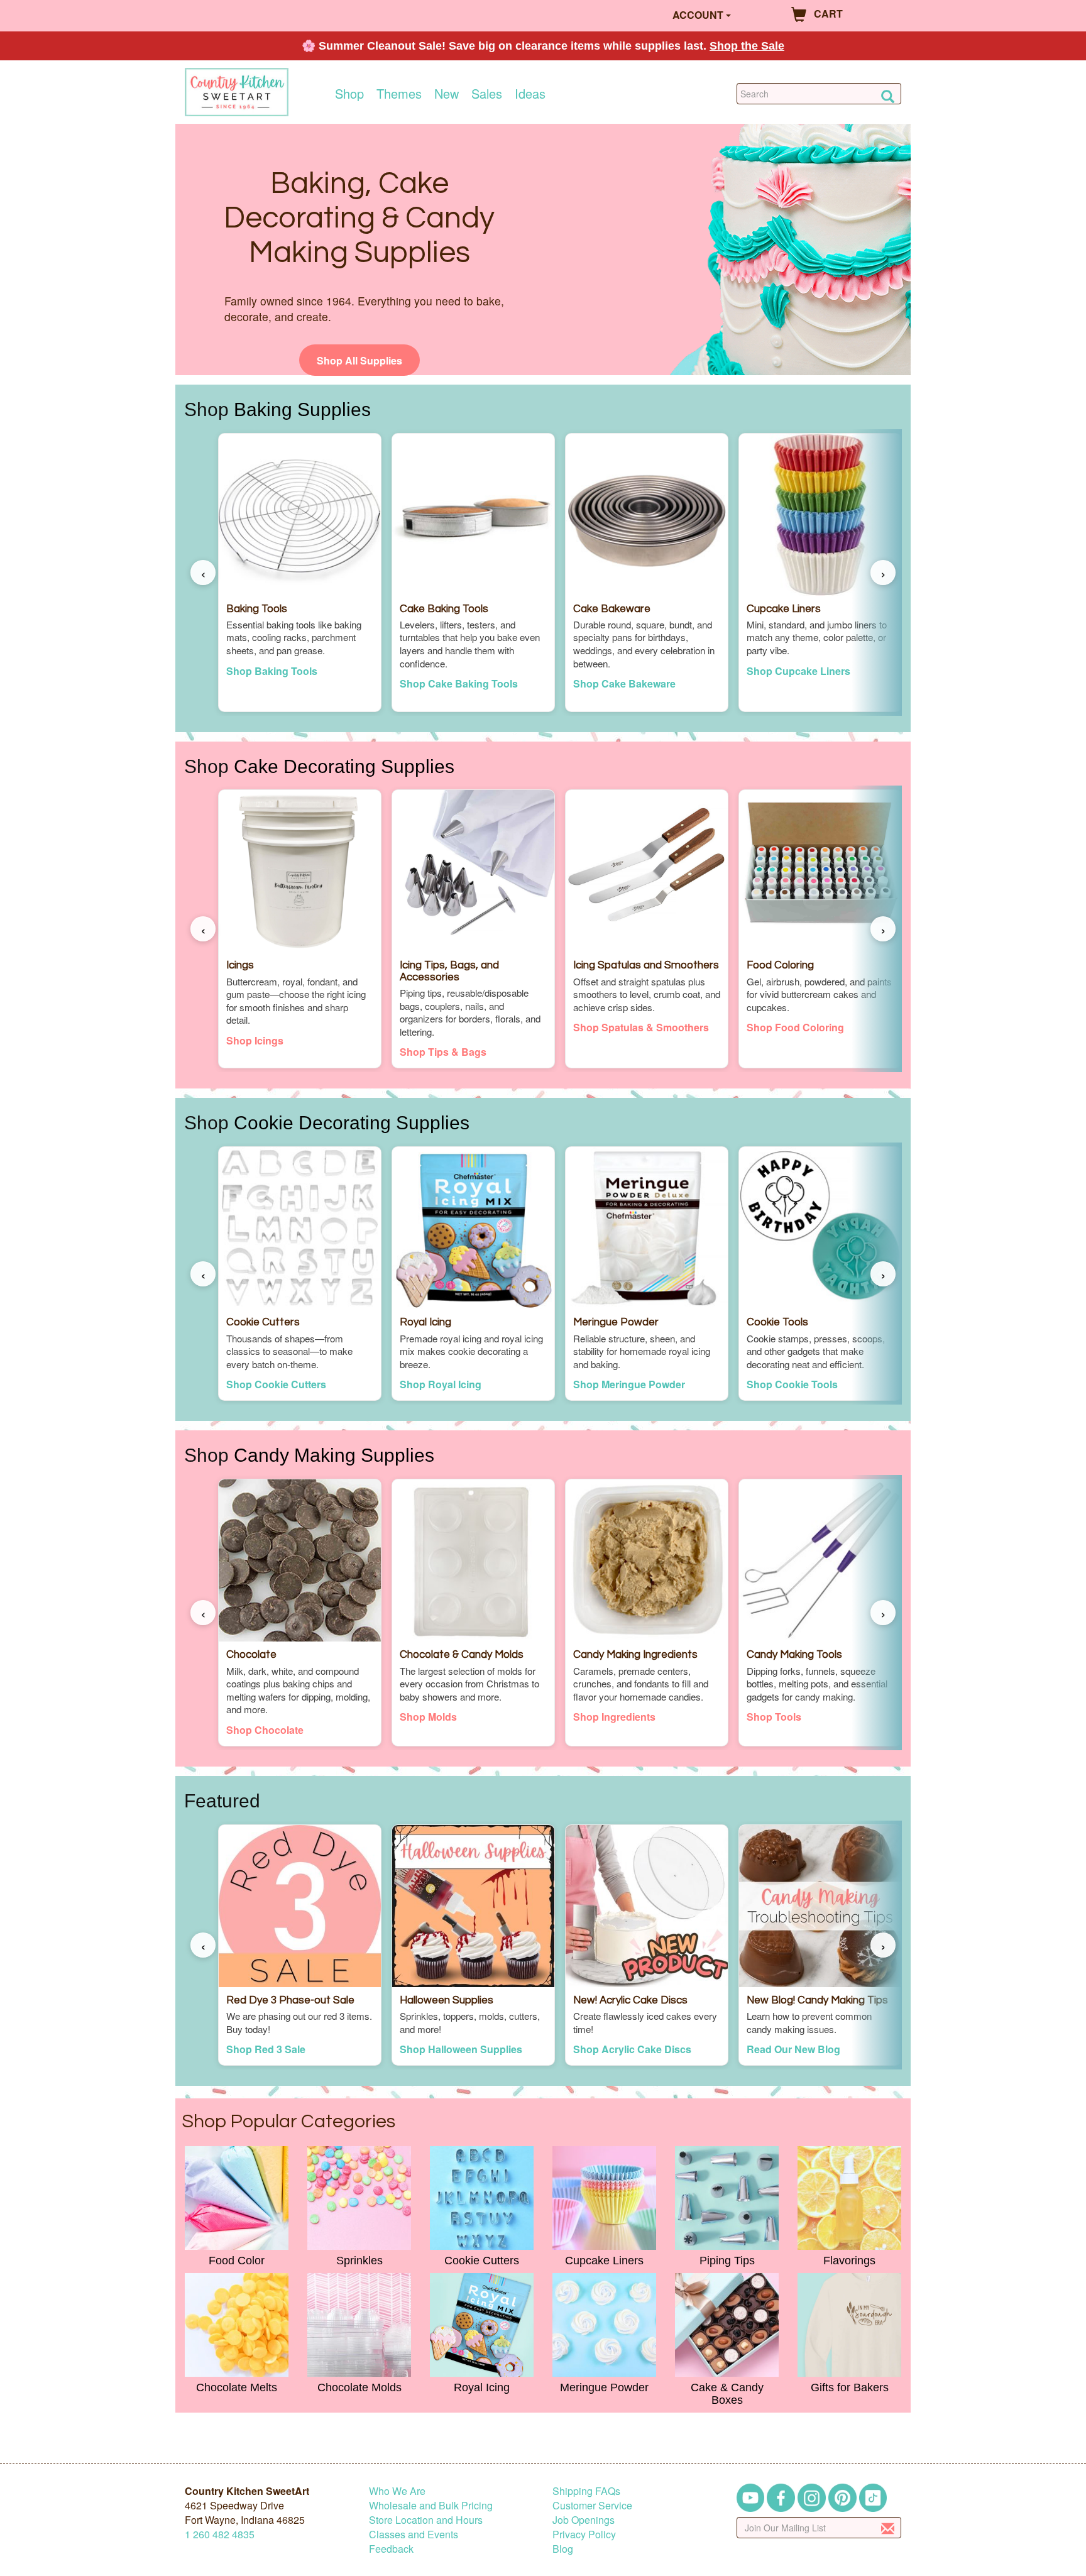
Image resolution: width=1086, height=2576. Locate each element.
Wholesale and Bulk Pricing (431, 2505)
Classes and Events (414, 2534)
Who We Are (397, 2491)
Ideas (530, 94)
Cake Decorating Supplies (344, 766)
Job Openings (584, 2520)
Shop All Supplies (359, 360)
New (447, 94)
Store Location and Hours (426, 2520)
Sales (487, 94)
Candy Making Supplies (334, 1455)
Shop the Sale (747, 46)
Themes (399, 94)
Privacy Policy (584, 2534)
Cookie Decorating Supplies (352, 1122)
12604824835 (220, 2534)
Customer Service (592, 2505)
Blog (563, 2549)
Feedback (391, 2549)
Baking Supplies (302, 409)
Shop (349, 94)
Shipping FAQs (586, 2491)
